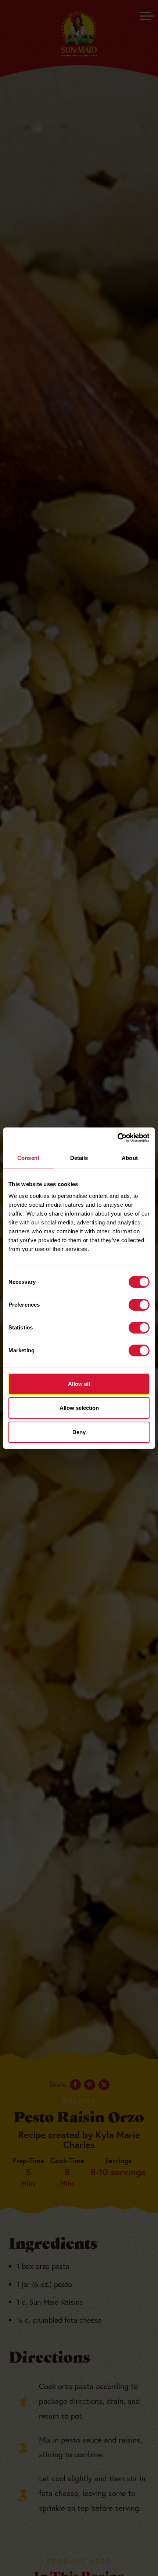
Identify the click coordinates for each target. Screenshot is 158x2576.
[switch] (139, 1305)
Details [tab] (79, 1158)
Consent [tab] (28, 1158)
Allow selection (79, 1408)
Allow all (79, 1384)
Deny (79, 1432)
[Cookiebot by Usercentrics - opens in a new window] (117, 1138)
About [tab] (130, 1158)
